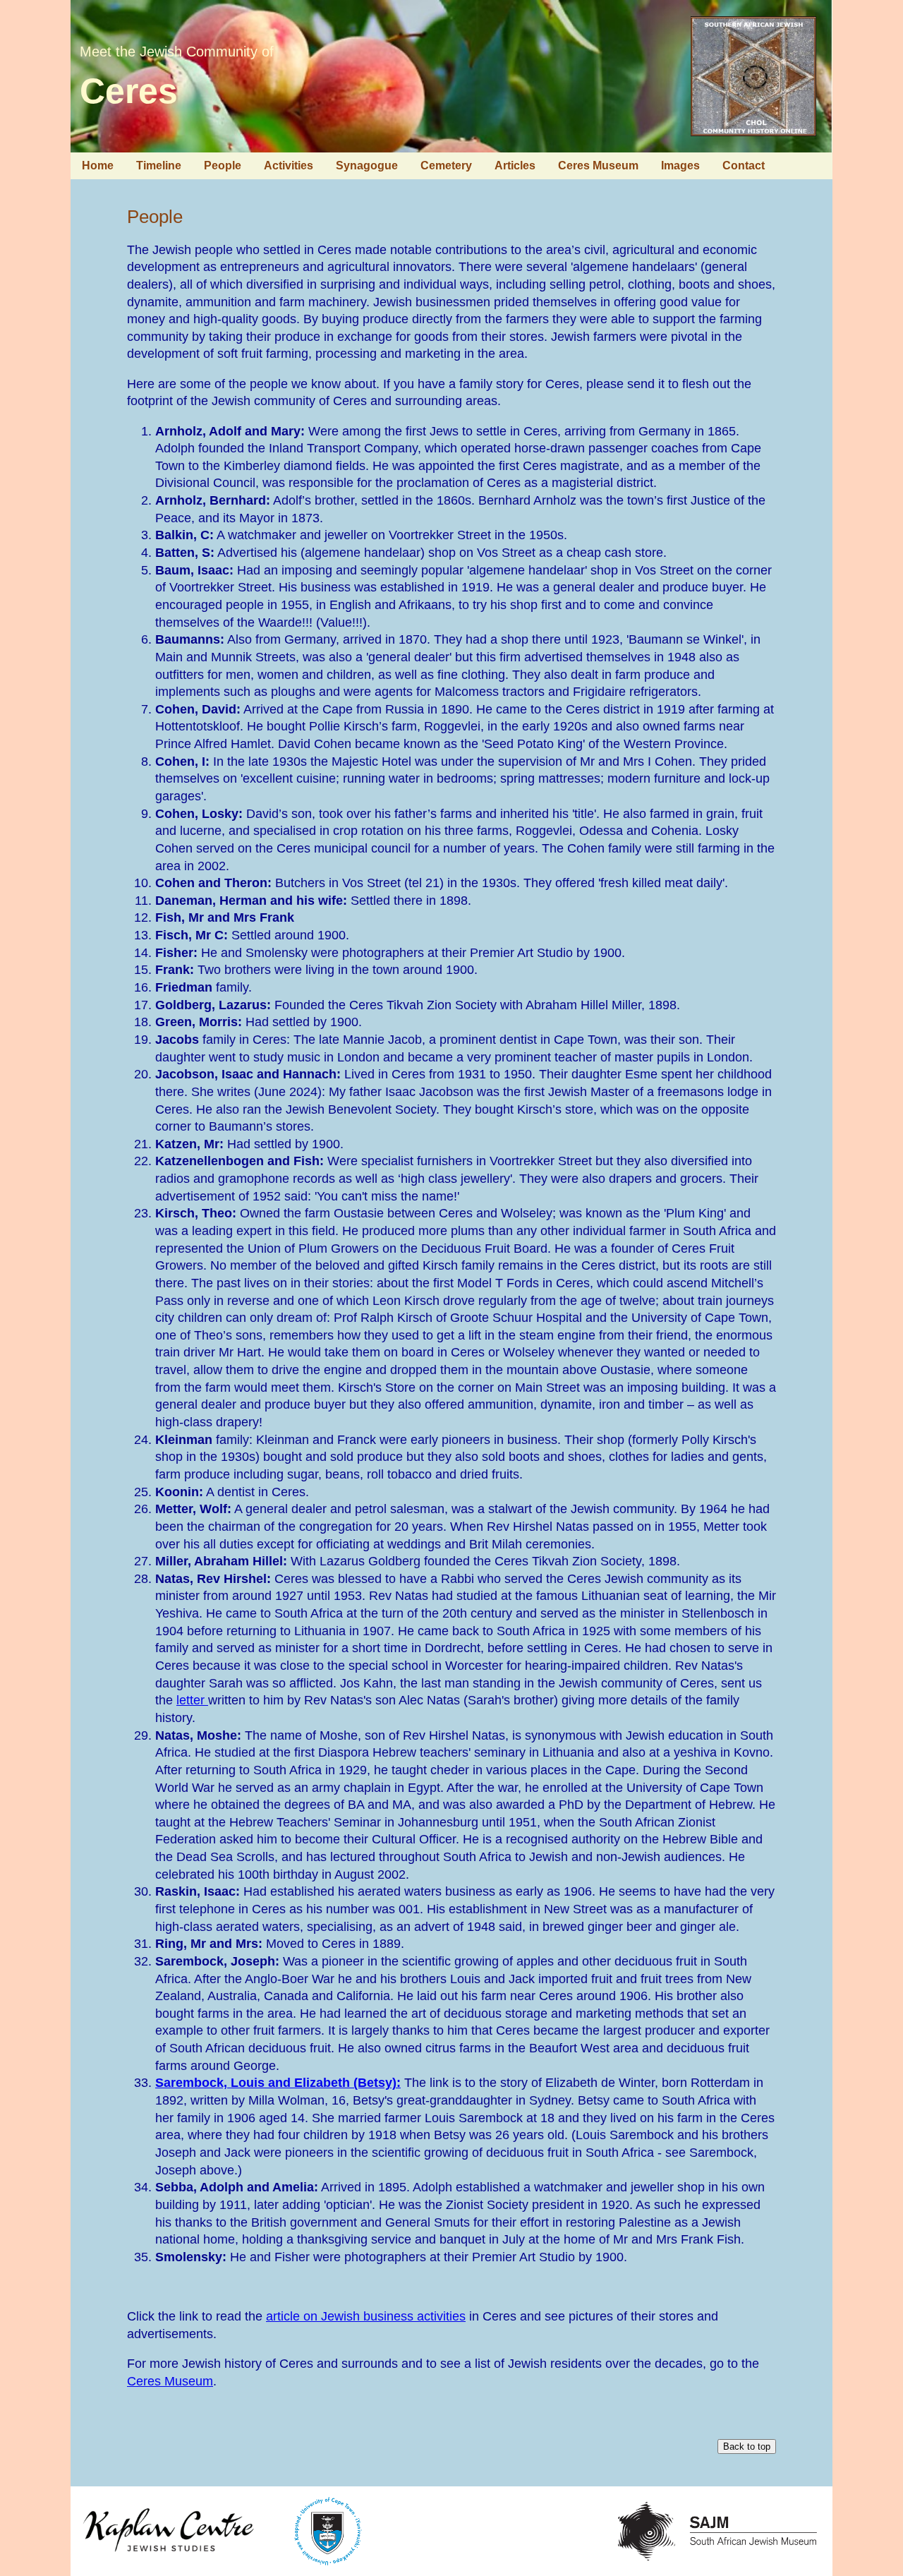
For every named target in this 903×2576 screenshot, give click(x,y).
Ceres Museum (598, 165)
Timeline (159, 165)
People (223, 165)
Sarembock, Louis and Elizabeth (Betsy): (278, 2083)
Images (680, 165)
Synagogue (367, 165)
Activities (289, 165)
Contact (744, 165)
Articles (515, 165)
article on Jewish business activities (366, 2316)
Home (98, 165)
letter (192, 1700)
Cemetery (446, 165)
